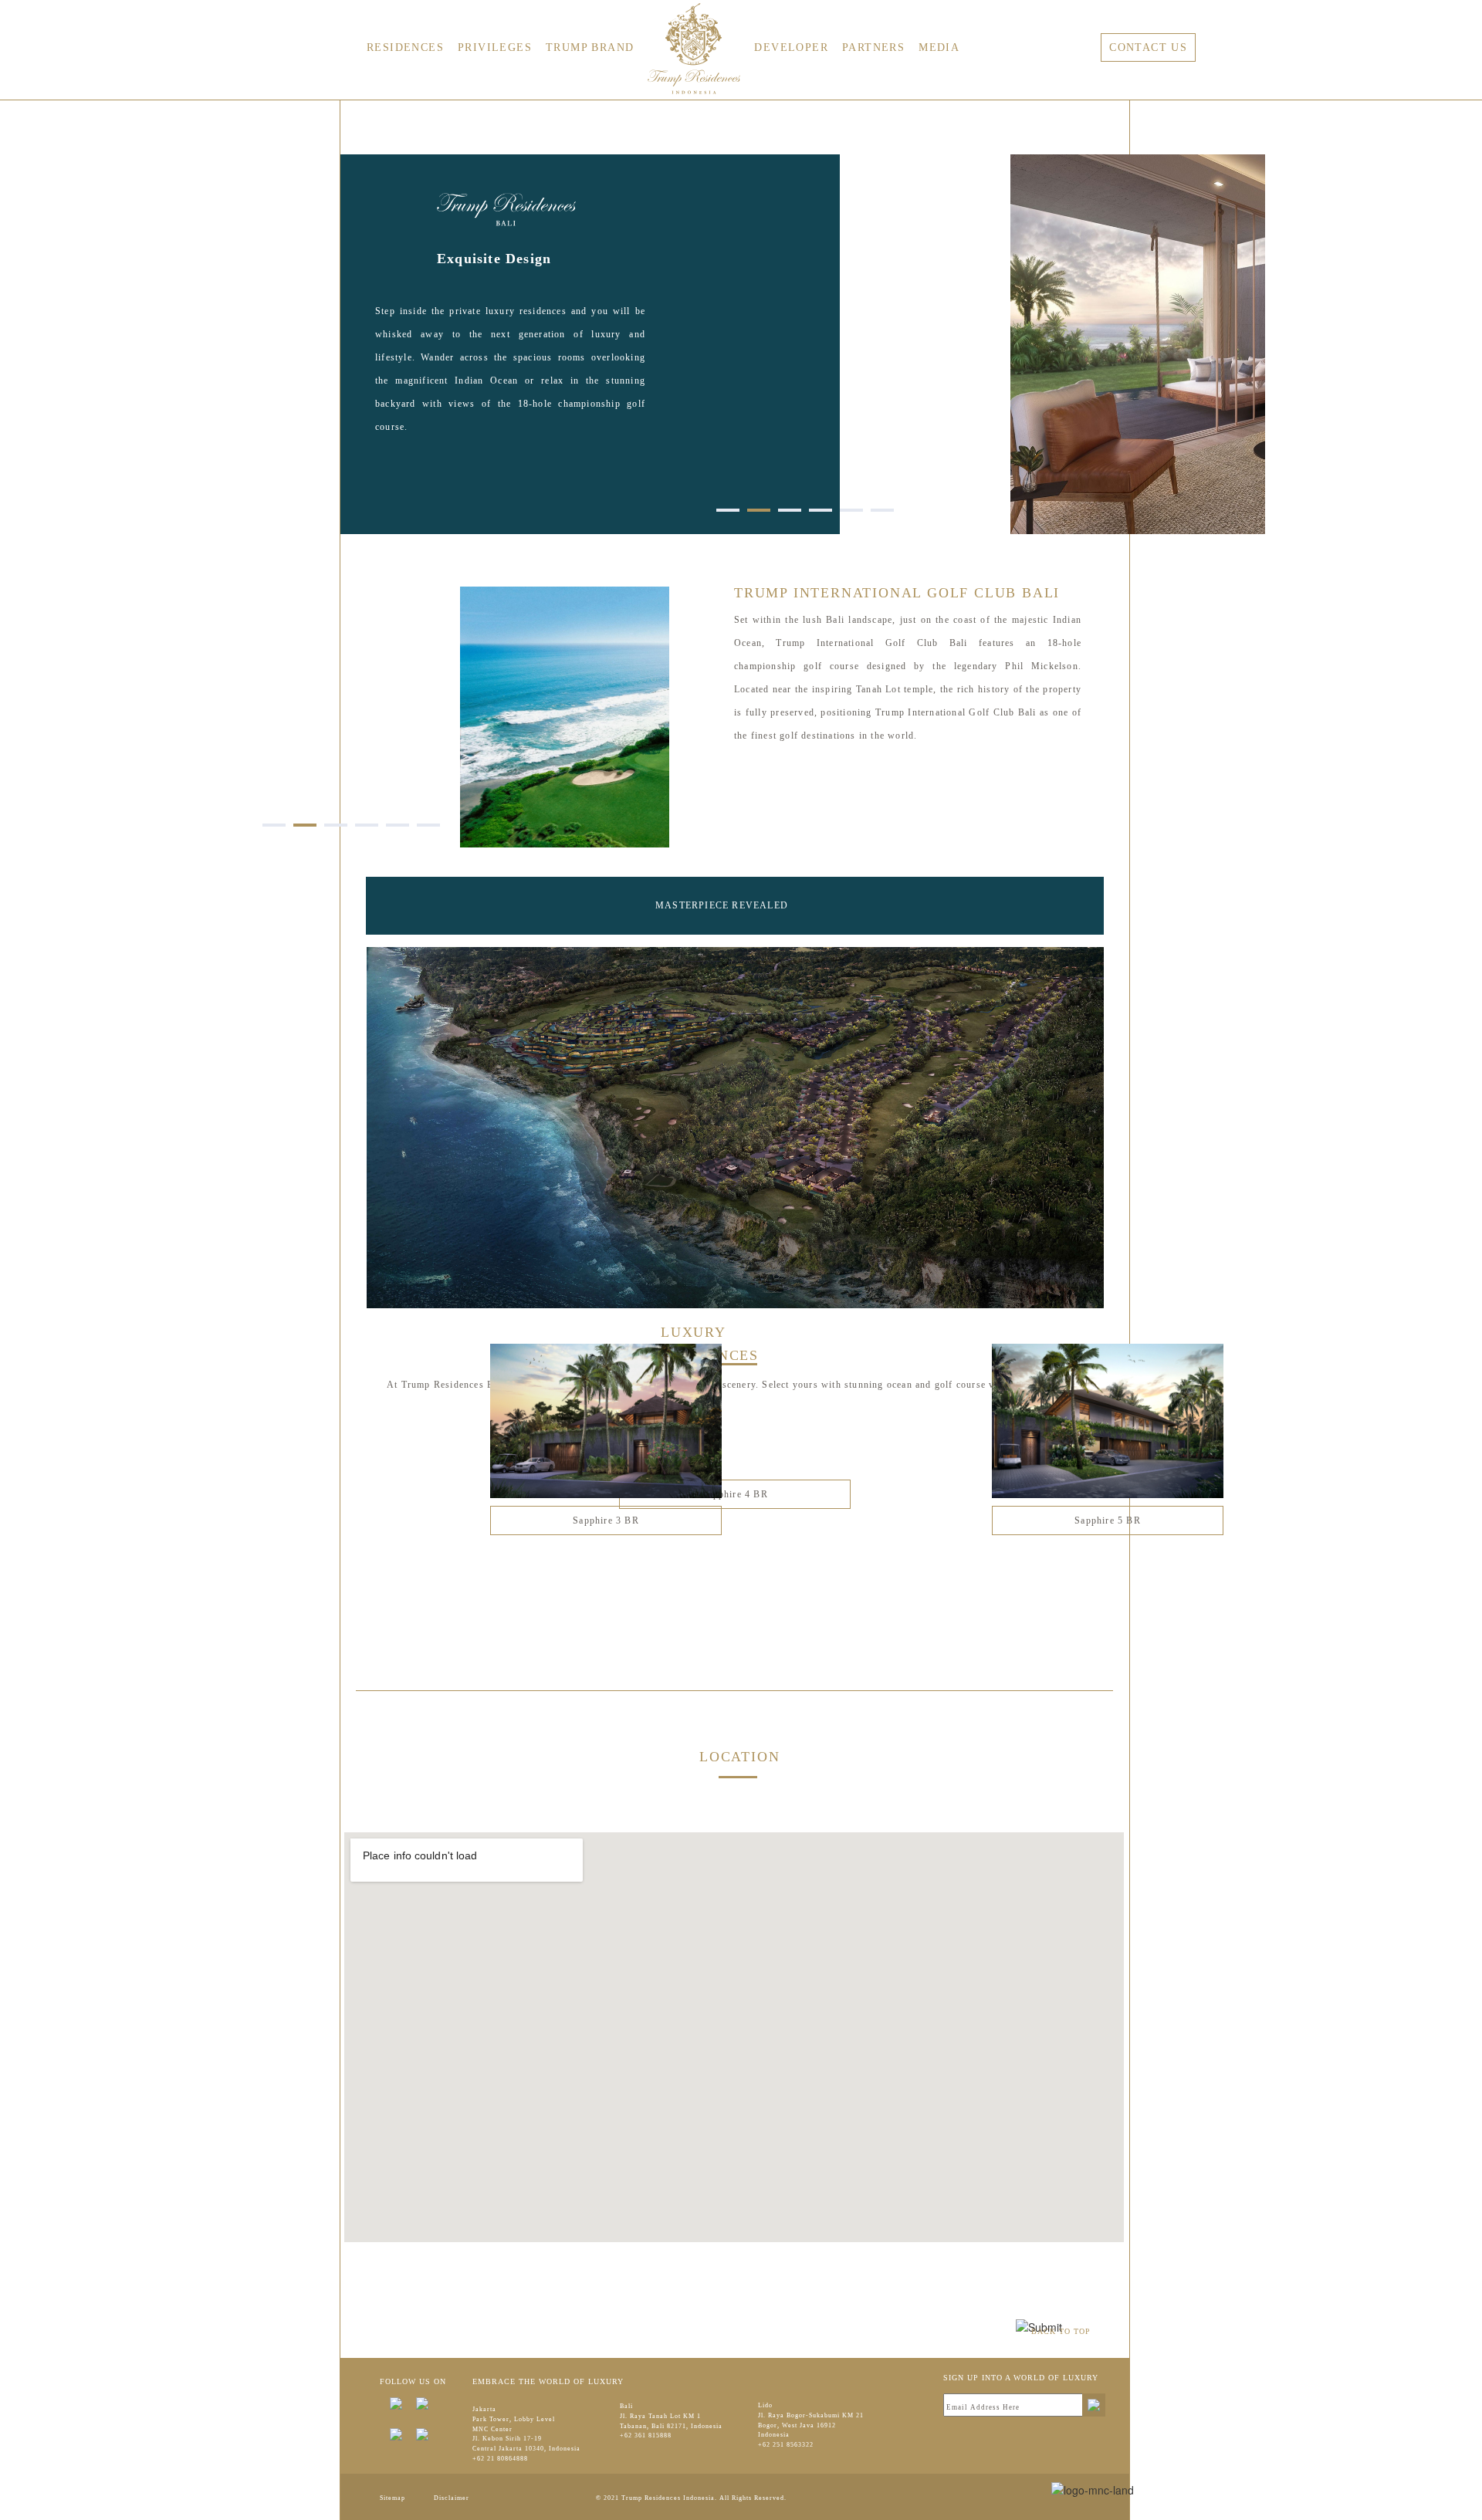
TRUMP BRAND (590, 47)
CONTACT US (1148, 47)
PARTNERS (873, 47)
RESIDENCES (405, 47)
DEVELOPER (791, 47)
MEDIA (939, 47)
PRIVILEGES (495, 47)
